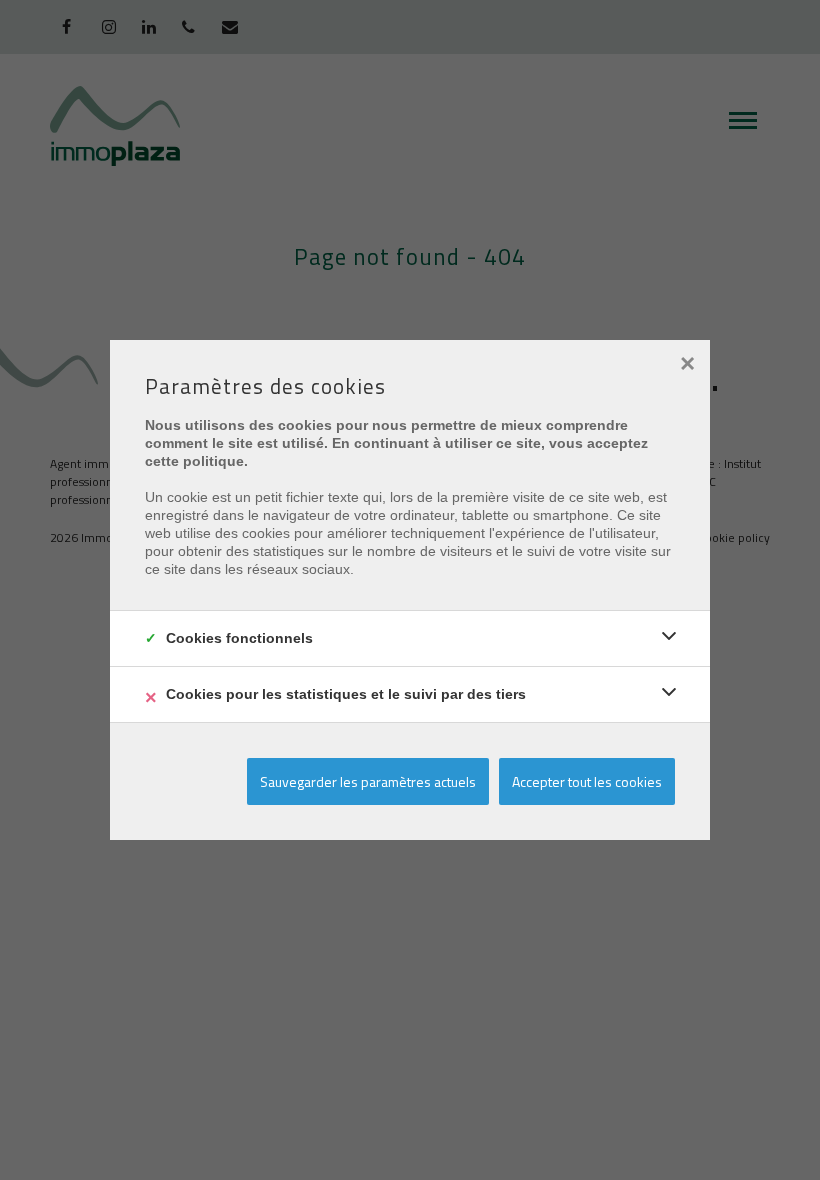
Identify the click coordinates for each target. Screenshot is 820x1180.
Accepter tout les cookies (587, 781)
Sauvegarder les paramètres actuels (368, 781)
